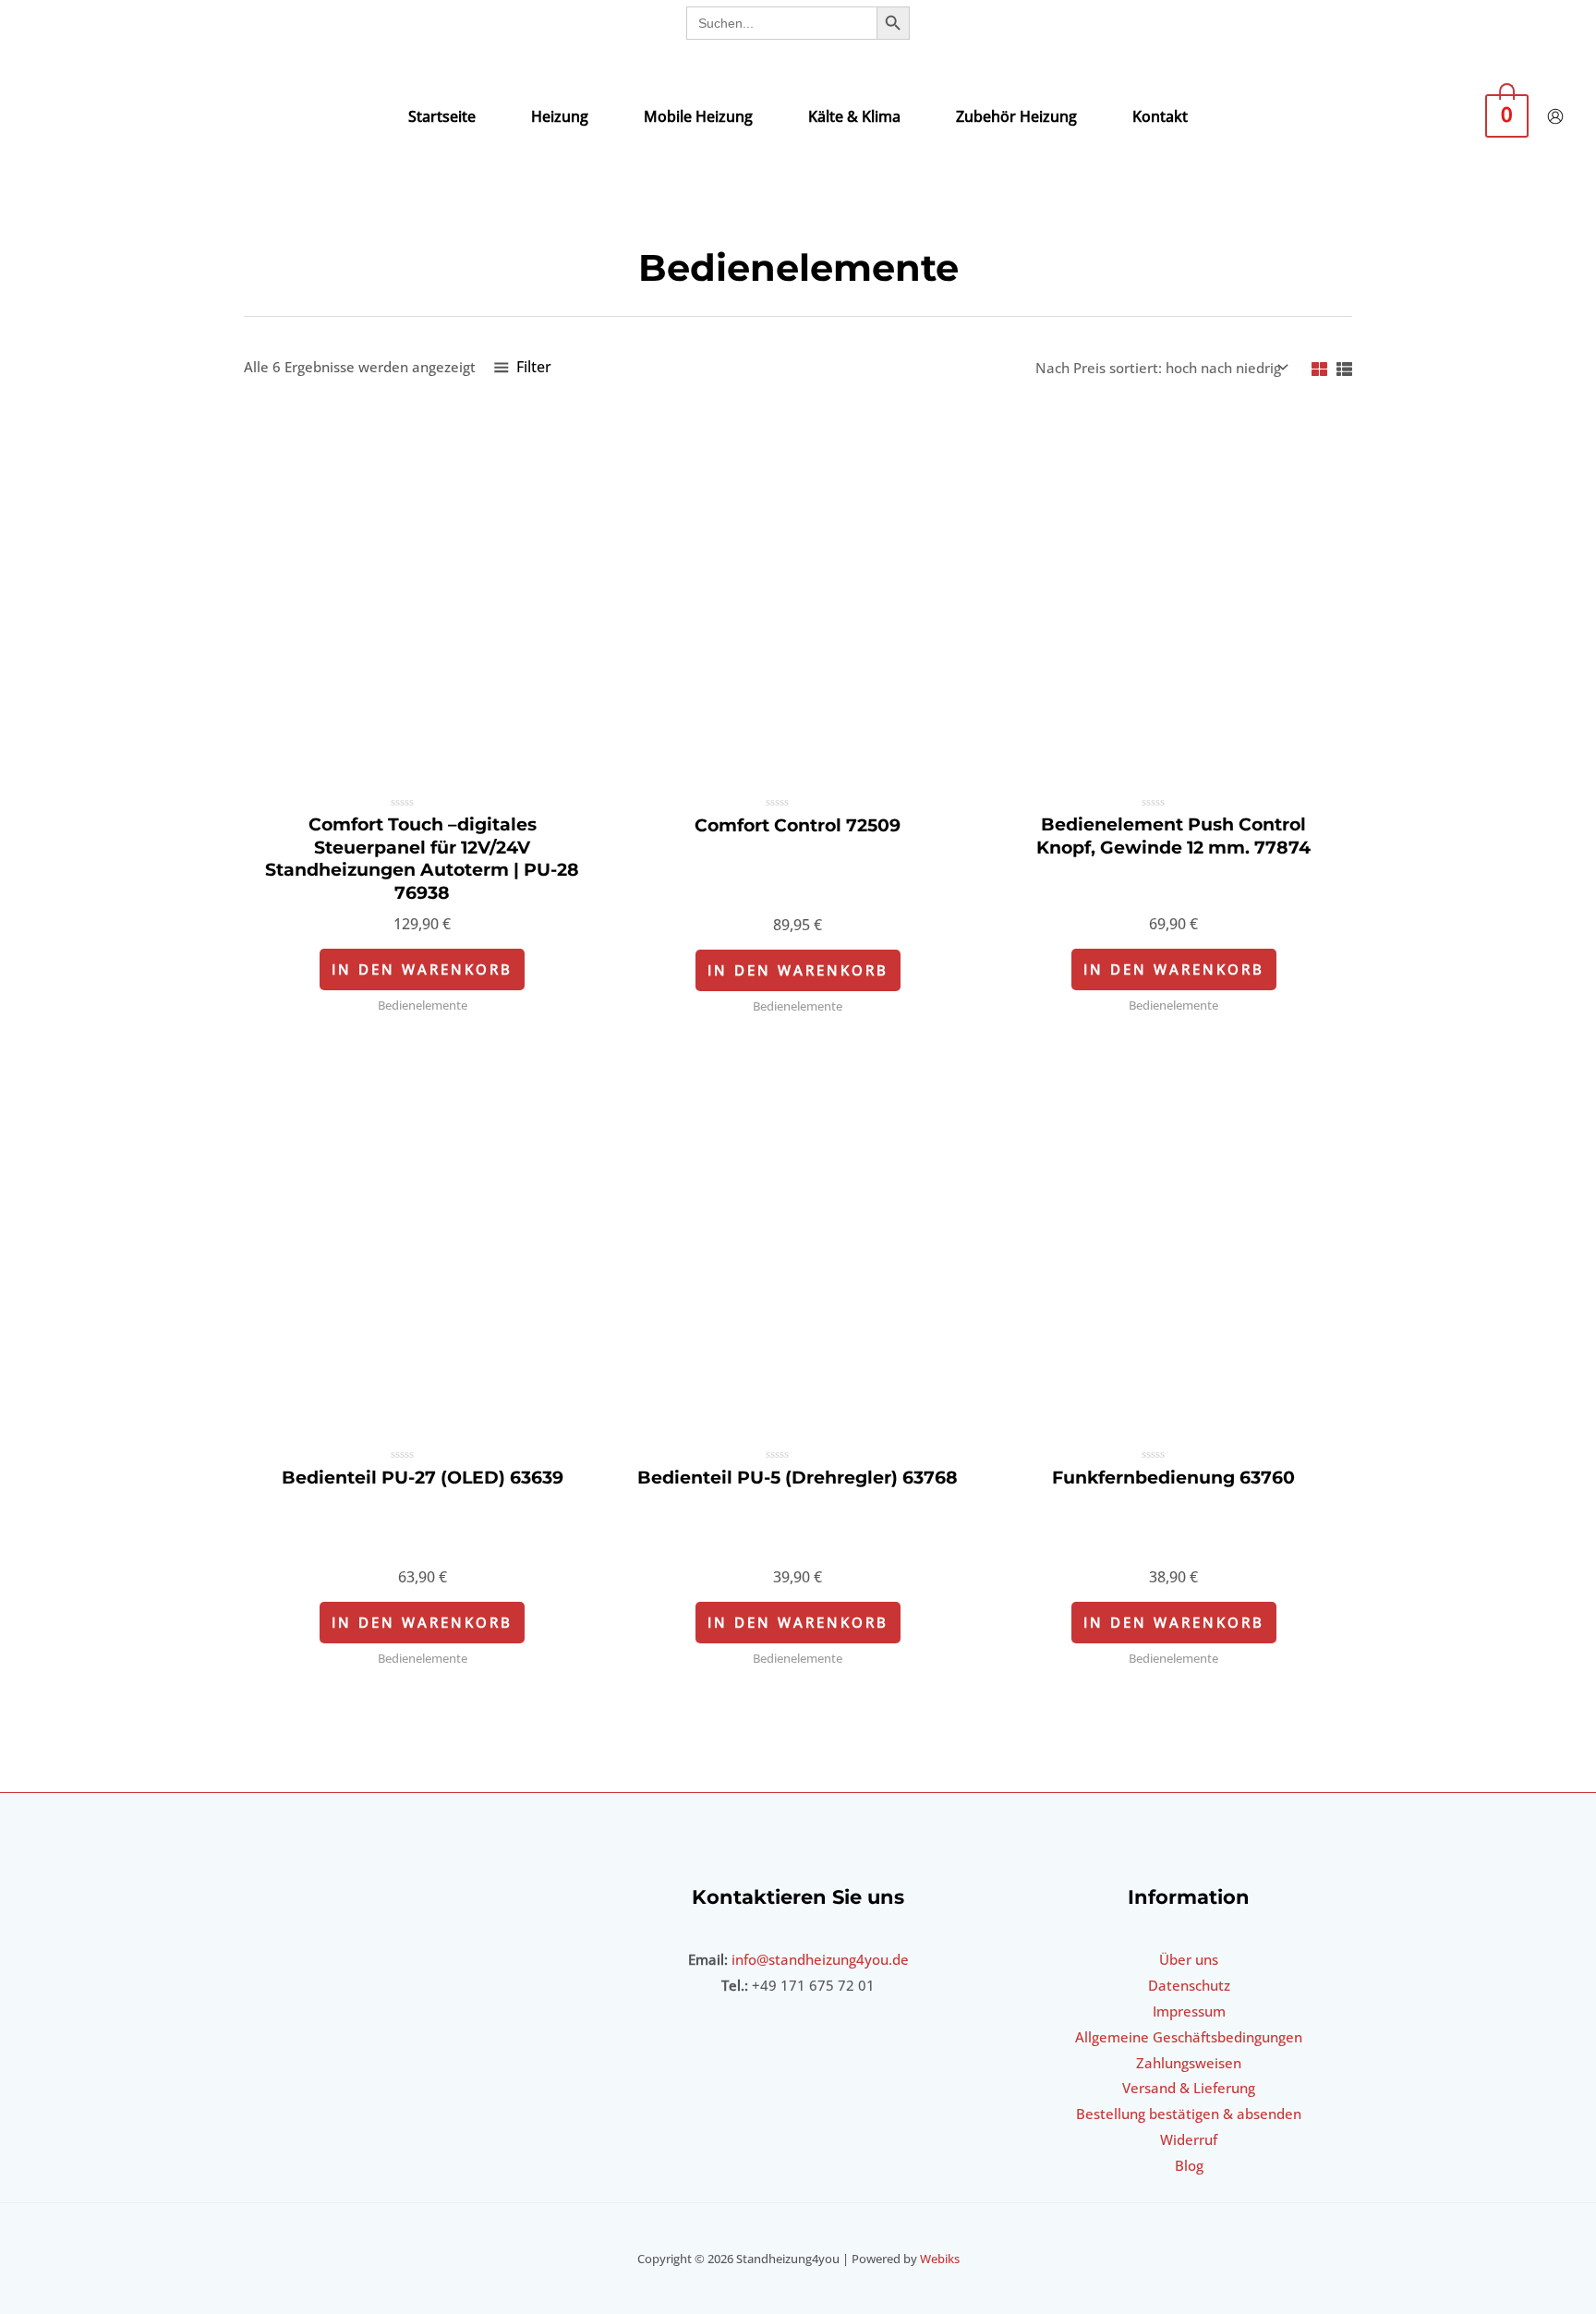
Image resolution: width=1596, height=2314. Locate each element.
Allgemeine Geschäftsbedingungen (1189, 2037)
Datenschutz (1189, 1985)
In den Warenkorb (422, 969)
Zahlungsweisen (1189, 2063)
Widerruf (1189, 2139)
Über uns (1189, 1959)
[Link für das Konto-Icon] (1555, 116)
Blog (1189, 2165)
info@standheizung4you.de (820, 1959)
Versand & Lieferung (1189, 2088)
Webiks (940, 2259)
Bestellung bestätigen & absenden (1189, 2114)
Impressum (1189, 2011)
